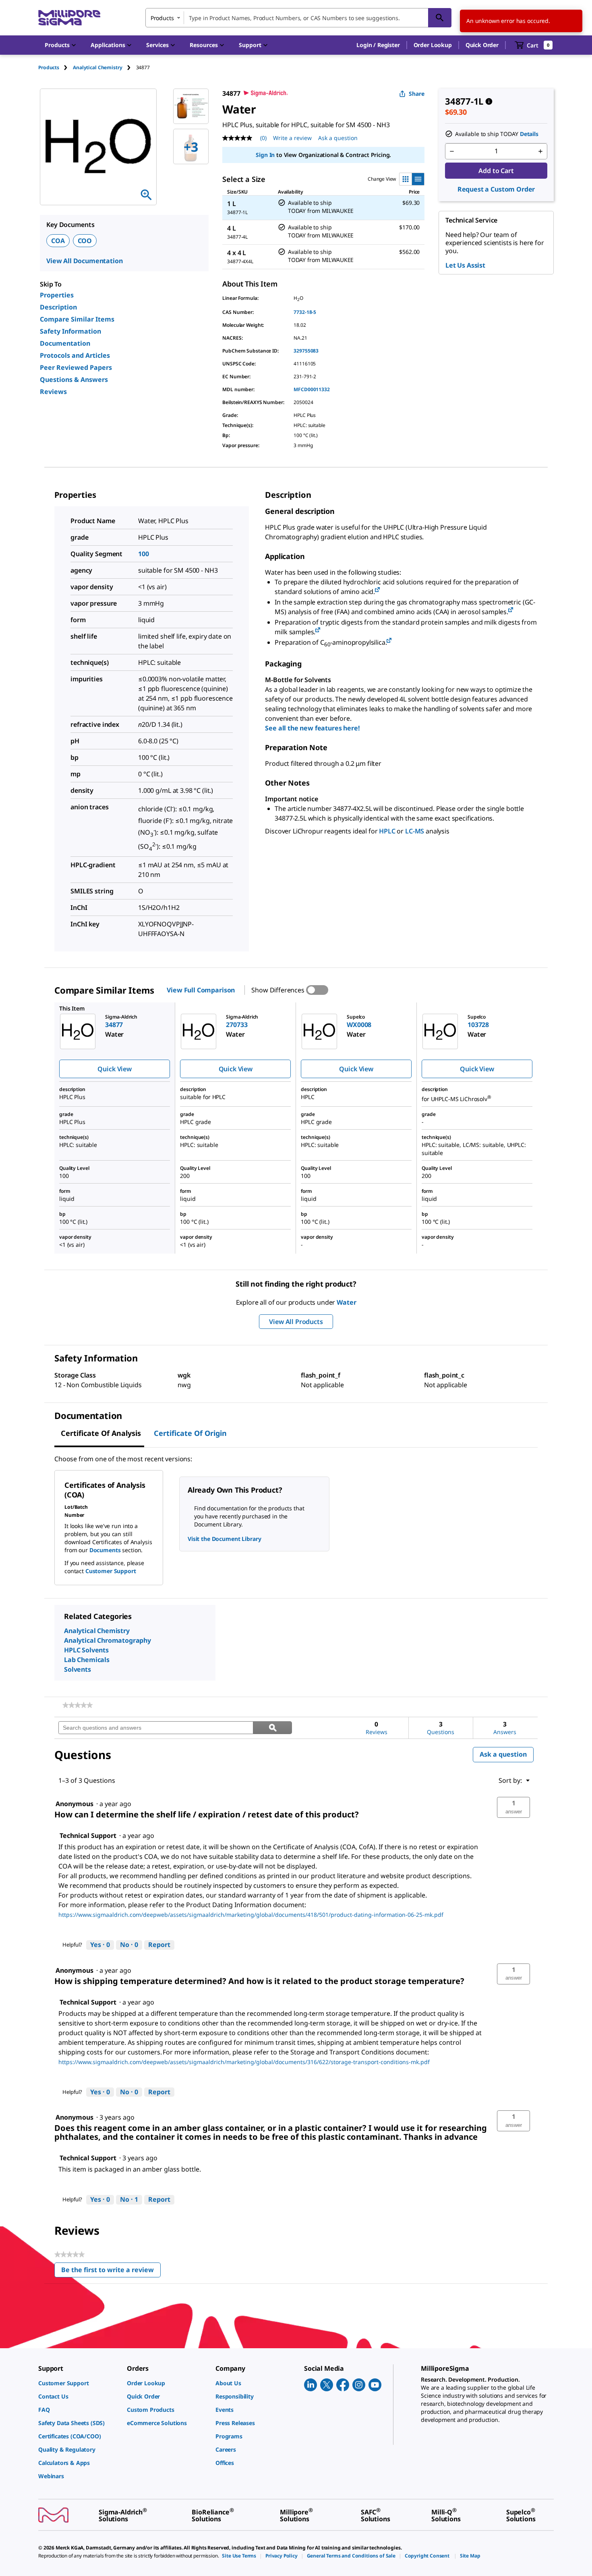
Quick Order (482, 45)
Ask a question (338, 138)
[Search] (440, 18)
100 (144, 554)
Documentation (65, 343)
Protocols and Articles (75, 355)
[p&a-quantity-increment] (540, 151)
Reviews (53, 392)
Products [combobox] (162, 18)
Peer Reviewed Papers (76, 367)
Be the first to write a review (111, 2272)
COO (85, 241)
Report (159, 1945)
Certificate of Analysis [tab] (101, 1433)
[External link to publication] (377, 590)
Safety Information (70, 331)
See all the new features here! (312, 728)
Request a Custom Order (496, 189)
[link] (78, 1705)
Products (49, 67)
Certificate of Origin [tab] (190, 1433)
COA (58, 241)
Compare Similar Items (77, 319)
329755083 (306, 351)
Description (58, 307)
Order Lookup (433, 45)
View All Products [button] (296, 1322)
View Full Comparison (201, 990)
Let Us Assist (465, 265)
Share (417, 94)
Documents (105, 1550)
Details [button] (529, 134)
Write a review (292, 138)
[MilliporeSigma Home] (69, 18)
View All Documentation (84, 261)
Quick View (114, 1069)
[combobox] (298, 18)
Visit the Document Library (224, 1539)
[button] (378, 45)
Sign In (265, 155)
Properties (57, 295)
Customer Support (111, 1571)
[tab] (56, 67)
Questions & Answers (74, 379)
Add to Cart (496, 171)
